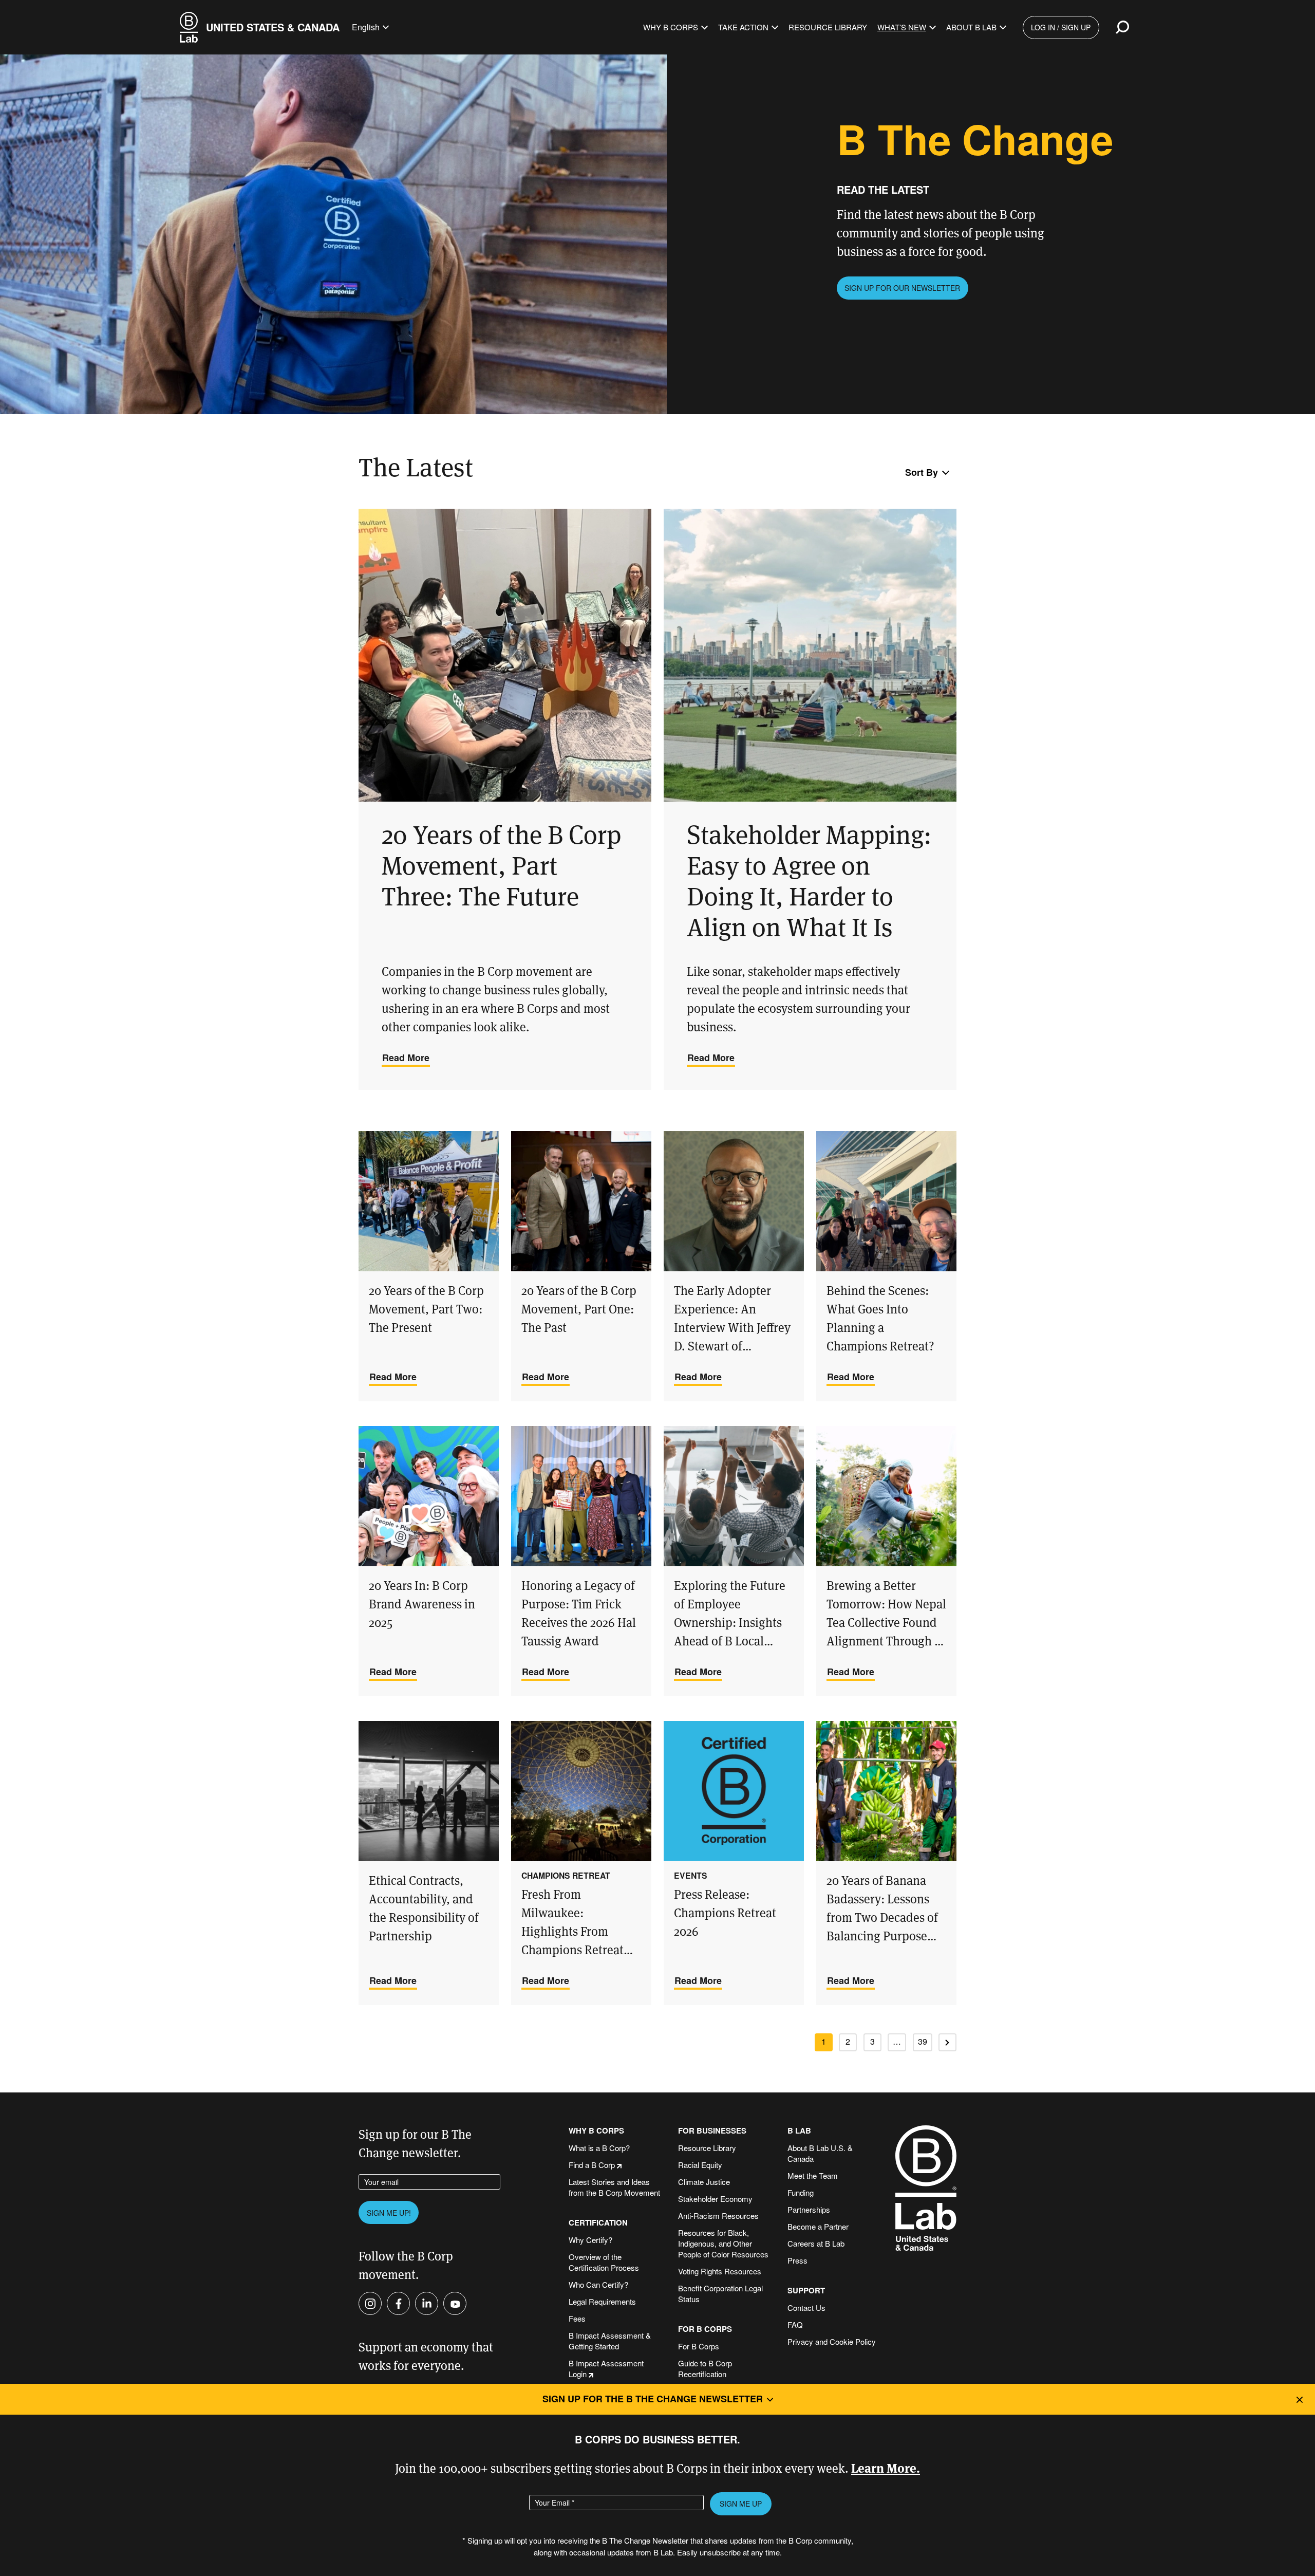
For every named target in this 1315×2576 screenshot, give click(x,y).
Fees (577, 2318)
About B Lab (971, 27)
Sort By (922, 472)
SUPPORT (806, 2291)
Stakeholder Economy (715, 2199)
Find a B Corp (592, 2165)
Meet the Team (813, 2175)
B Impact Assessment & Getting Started (610, 2341)
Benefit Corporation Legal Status (720, 2293)
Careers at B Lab (816, 2243)
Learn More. (886, 2467)
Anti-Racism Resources (718, 2216)
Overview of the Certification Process (604, 2262)
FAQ (795, 2324)
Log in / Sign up (1061, 27)
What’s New (902, 27)
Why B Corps (671, 27)
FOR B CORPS (705, 2329)
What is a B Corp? (599, 2148)
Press (797, 2260)
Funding (801, 2192)
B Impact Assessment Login (606, 2368)
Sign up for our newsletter (902, 288)
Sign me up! (389, 2213)
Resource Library (828, 27)
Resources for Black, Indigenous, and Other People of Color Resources (723, 2243)
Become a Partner (818, 2226)
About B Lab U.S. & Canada (820, 2153)
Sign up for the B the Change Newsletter (653, 2399)
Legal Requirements (602, 2301)
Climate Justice (704, 2182)
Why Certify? (590, 2240)
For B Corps (699, 2346)
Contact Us (806, 2308)
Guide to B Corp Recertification (705, 2368)
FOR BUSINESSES (712, 2131)
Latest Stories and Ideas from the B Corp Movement (614, 2187)
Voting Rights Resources (720, 2271)
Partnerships (809, 2209)
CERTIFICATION (598, 2223)
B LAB (799, 2131)
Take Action (743, 27)
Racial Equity (700, 2165)
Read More (406, 1058)
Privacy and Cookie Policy (832, 2341)
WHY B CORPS (596, 2131)
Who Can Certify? (598, 2284)
